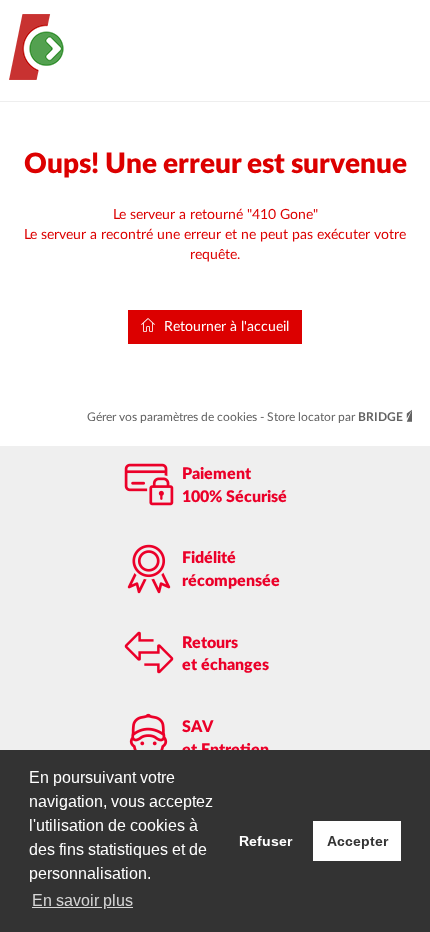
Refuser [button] (265, 841)
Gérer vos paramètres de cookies (173, 417)
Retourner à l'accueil (224, 327)
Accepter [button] (357, 841)
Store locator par (335, 417)
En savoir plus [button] (82, 900)
